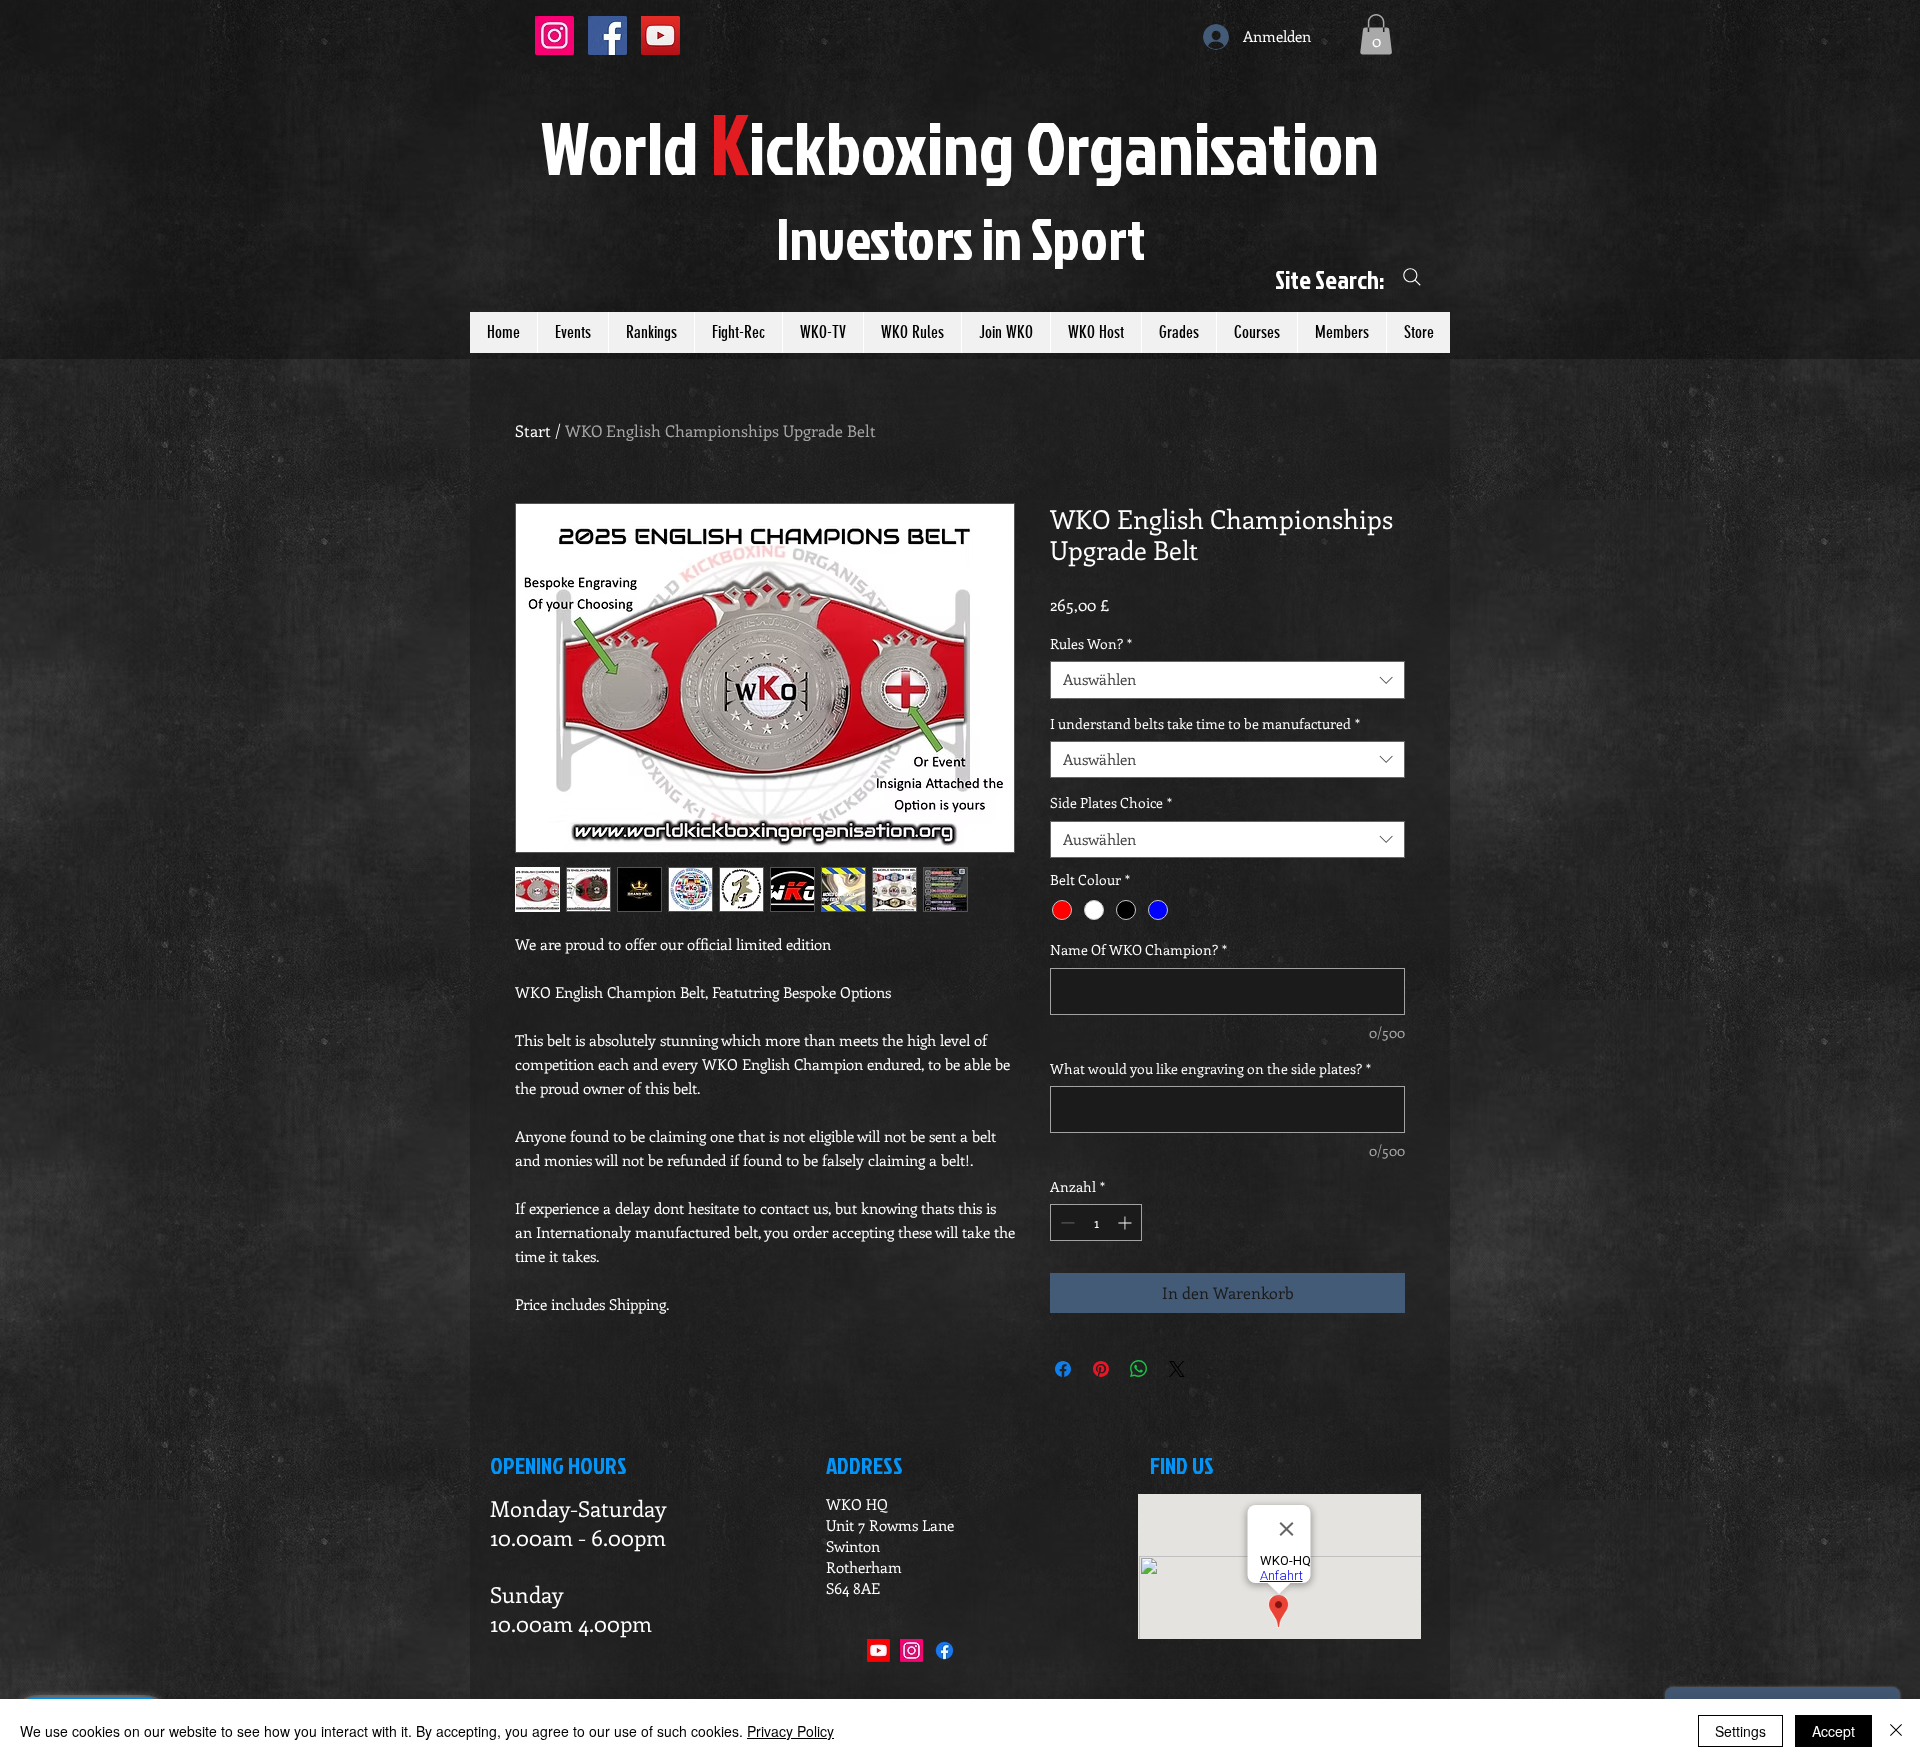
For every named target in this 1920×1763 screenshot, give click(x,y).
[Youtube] (878, 1650)
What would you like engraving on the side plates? (1210, 1068)
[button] (1376, 34)
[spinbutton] (1096, 1222)
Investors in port (960, 238)
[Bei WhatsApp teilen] (1139, 1369)
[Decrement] (1065, 1222)
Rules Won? (1091, 644)
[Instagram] (911, 1650)
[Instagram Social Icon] (554, 35)
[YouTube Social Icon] (660, 35)
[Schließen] (1896, 1731)
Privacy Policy (790, 1731)
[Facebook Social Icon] (607, 35)
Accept (1833, 1731)
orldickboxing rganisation (960, 146)
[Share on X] (1177, 1369)
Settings (1740, 1731)
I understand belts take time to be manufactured (1205, 724)
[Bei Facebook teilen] (1063, 1369)
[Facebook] (944, 1650)
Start (533, 430)
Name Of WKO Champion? (1138, 949)
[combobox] (1227, 680)
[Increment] (1126, 1222)
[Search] (1412, 277)
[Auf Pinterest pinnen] (1101, 1369)
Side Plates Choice (1111, 803)
